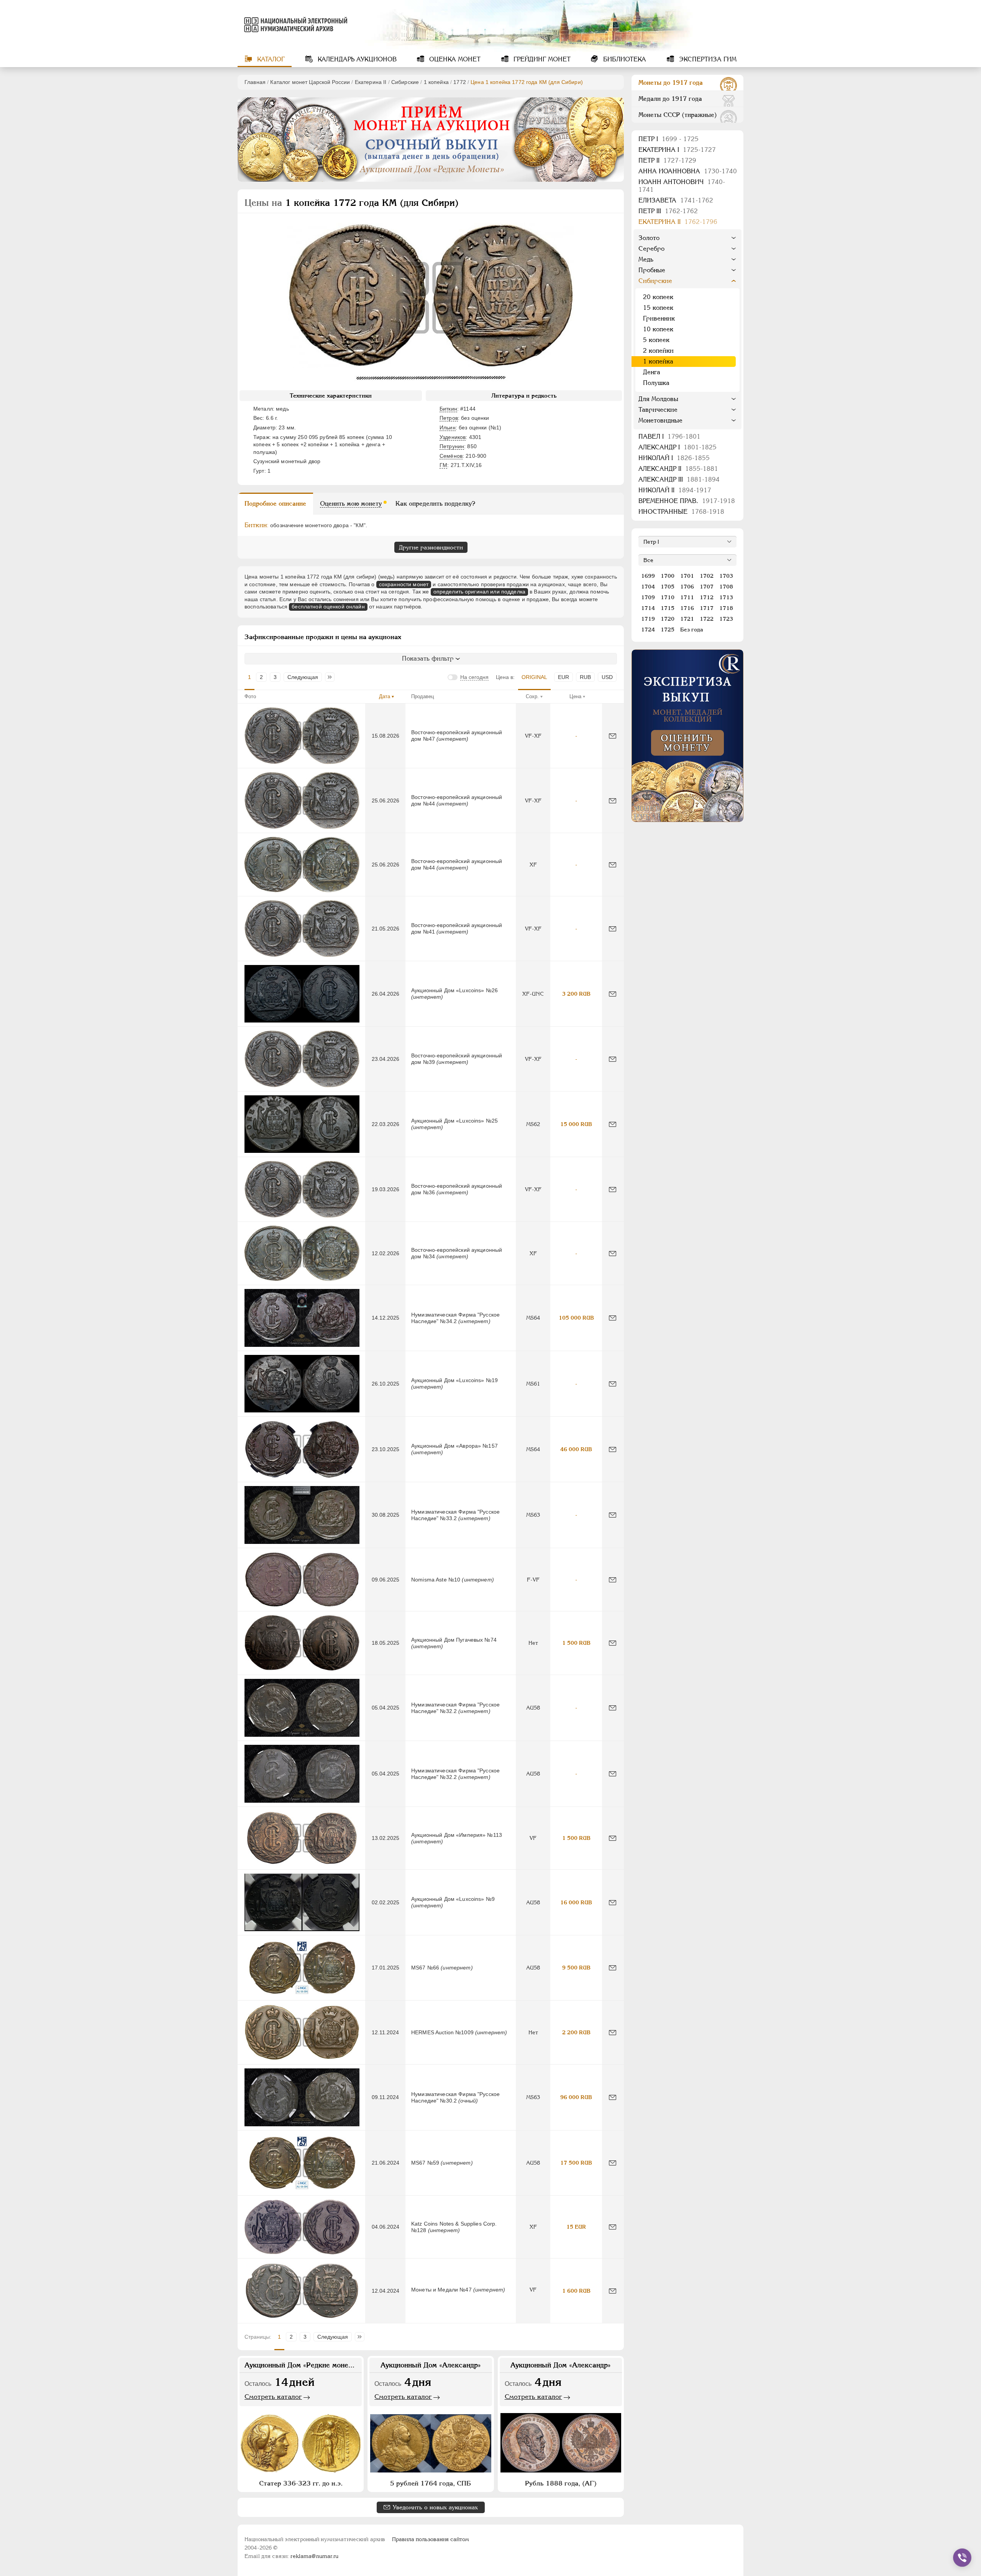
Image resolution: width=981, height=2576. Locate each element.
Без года (692, 630)
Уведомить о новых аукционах (435, 2507)
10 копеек (658, 329)
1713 (726, 597)
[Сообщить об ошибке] (613, 736)
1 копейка (436, 82)
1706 (687, 587)
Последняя (332, 677)
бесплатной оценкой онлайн (328, 607)
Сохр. (532, 696)
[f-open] (962, 2558)
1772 (460, 82)
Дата (385, 696)
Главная (255, 82)
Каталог (270, 59)
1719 (648, 619)
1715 (668, 608)
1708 (726, 587)
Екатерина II (371, 82)
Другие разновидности (431, 547)
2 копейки (658, 351)
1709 (648, 597)
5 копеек (656, 340)
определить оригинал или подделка (479, 592)
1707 (707, 587)
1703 (726, 576)
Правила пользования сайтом (431, 2539)
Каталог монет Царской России (310, 82)
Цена (575, 696)
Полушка (656, 383)
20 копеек (658, 297)
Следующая (303, 677)
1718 (726, 608)
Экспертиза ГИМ (707, 59)
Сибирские (405, 82)
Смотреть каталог (273, 2397)
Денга (652, 372)
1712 (707, 597)
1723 (726, 619)
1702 (707, 576)
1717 (707, 608)
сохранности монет (404, 584)
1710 (668, 597)
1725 (668, 630)
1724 (648, 630)
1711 (687, 597)
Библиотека (624, 59)
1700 (668, 576)
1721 (687, 619)
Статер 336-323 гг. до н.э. (301, 2483)
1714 (648, 608)
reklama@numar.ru (314, 2556)
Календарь (356, 59)
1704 (648, 587)
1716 (687, 608)
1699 (648, 576)
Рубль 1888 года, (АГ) (561, 2483)
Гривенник (659, 318)
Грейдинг (541, 59)
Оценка (454, 59)
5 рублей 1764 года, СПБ (431, 2483)
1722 (707, 619)
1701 (687, 576)
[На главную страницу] (294, 25)
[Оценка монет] (687, 736)
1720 (668, 619)
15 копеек (658, 308)
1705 (668, 587)
